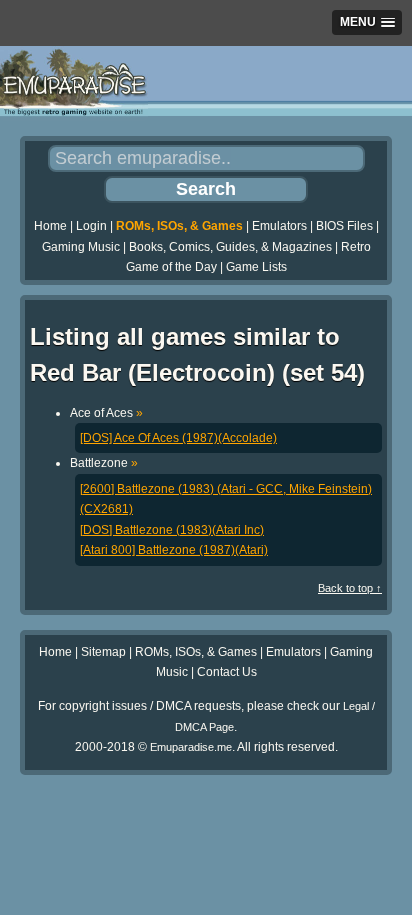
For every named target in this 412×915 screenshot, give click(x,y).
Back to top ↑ (350, 588)
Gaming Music (81, 247)
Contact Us (227, 672)
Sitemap (103, 652)
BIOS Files (344, 226)
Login (91, 226)
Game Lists (256, 267)
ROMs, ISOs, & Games (179, 226)
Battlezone (104, 463)
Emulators (279, 226)
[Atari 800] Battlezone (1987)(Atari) (174, 550)
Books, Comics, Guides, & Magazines (230, 247)
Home (50, 226)
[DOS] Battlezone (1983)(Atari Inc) (172, 530)
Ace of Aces (106, 413)
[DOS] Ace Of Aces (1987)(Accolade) (178, 438)
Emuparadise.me (191, 747)
